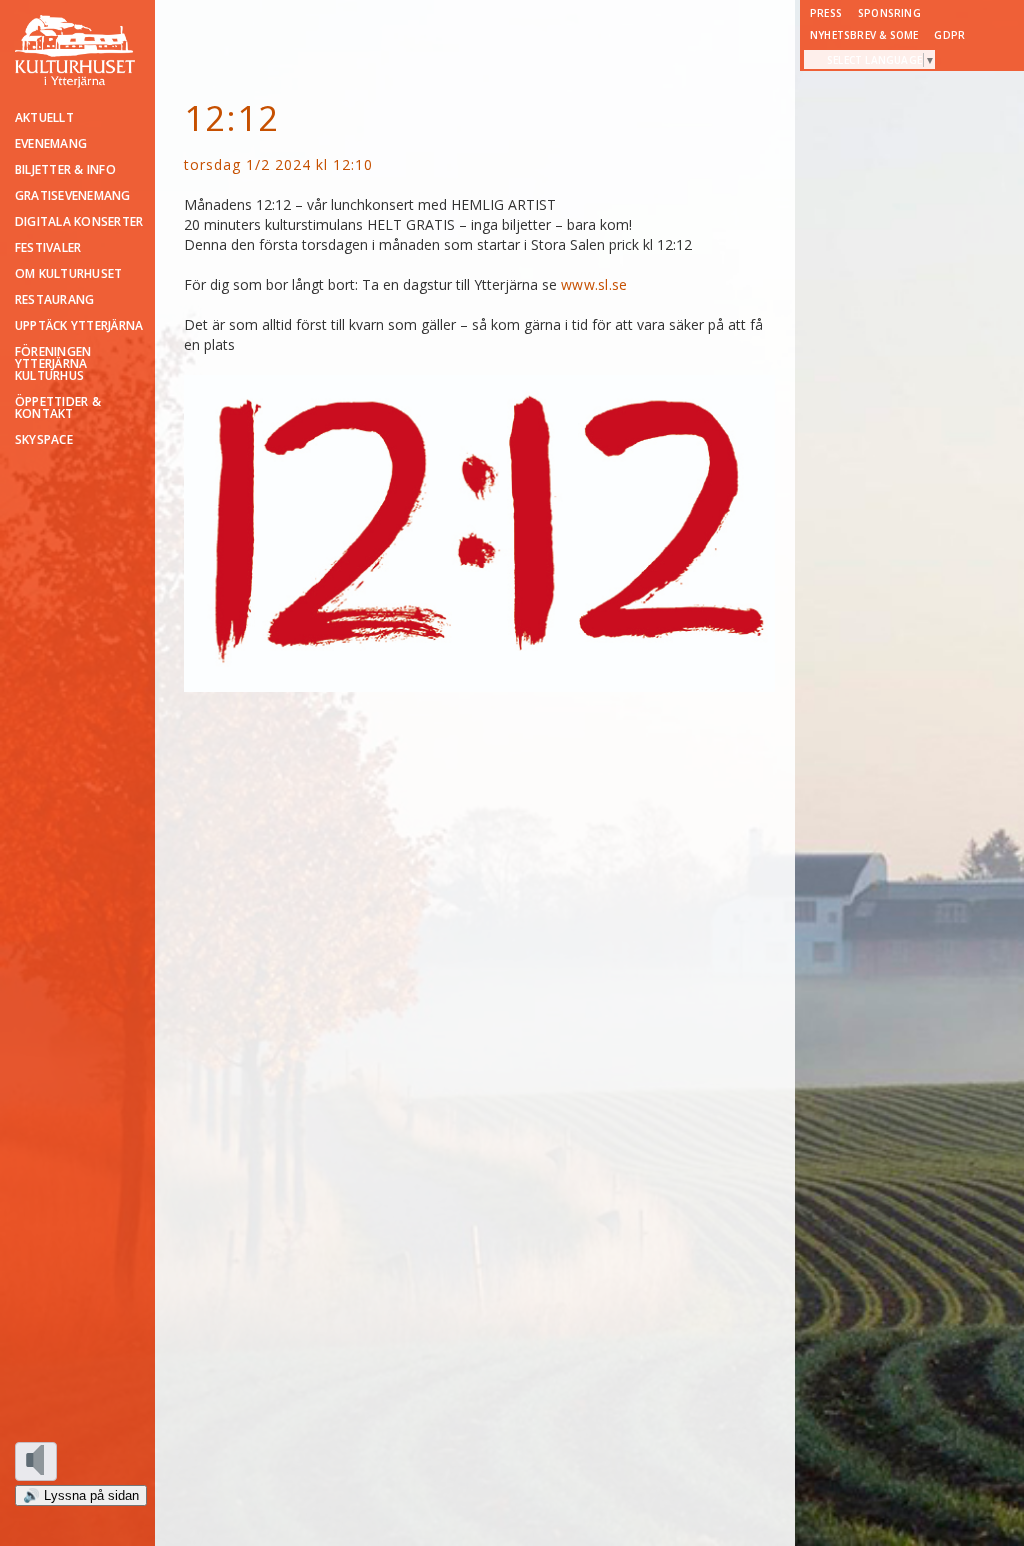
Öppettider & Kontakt (58, 408)
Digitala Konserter (79, 222)
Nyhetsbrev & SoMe (864, 35)
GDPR (949, 35)
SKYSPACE (44, 440)
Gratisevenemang (73, 196)
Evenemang (51, 144)
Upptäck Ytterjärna (79, 326)
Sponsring (889, 13)
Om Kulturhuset (68, 274)
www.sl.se (594, 284)
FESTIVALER (48, 248)
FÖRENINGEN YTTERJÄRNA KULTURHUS (53, 364)
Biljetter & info (65, 170)
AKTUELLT (44, 118)
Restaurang (54, 300)
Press (826, 13)
